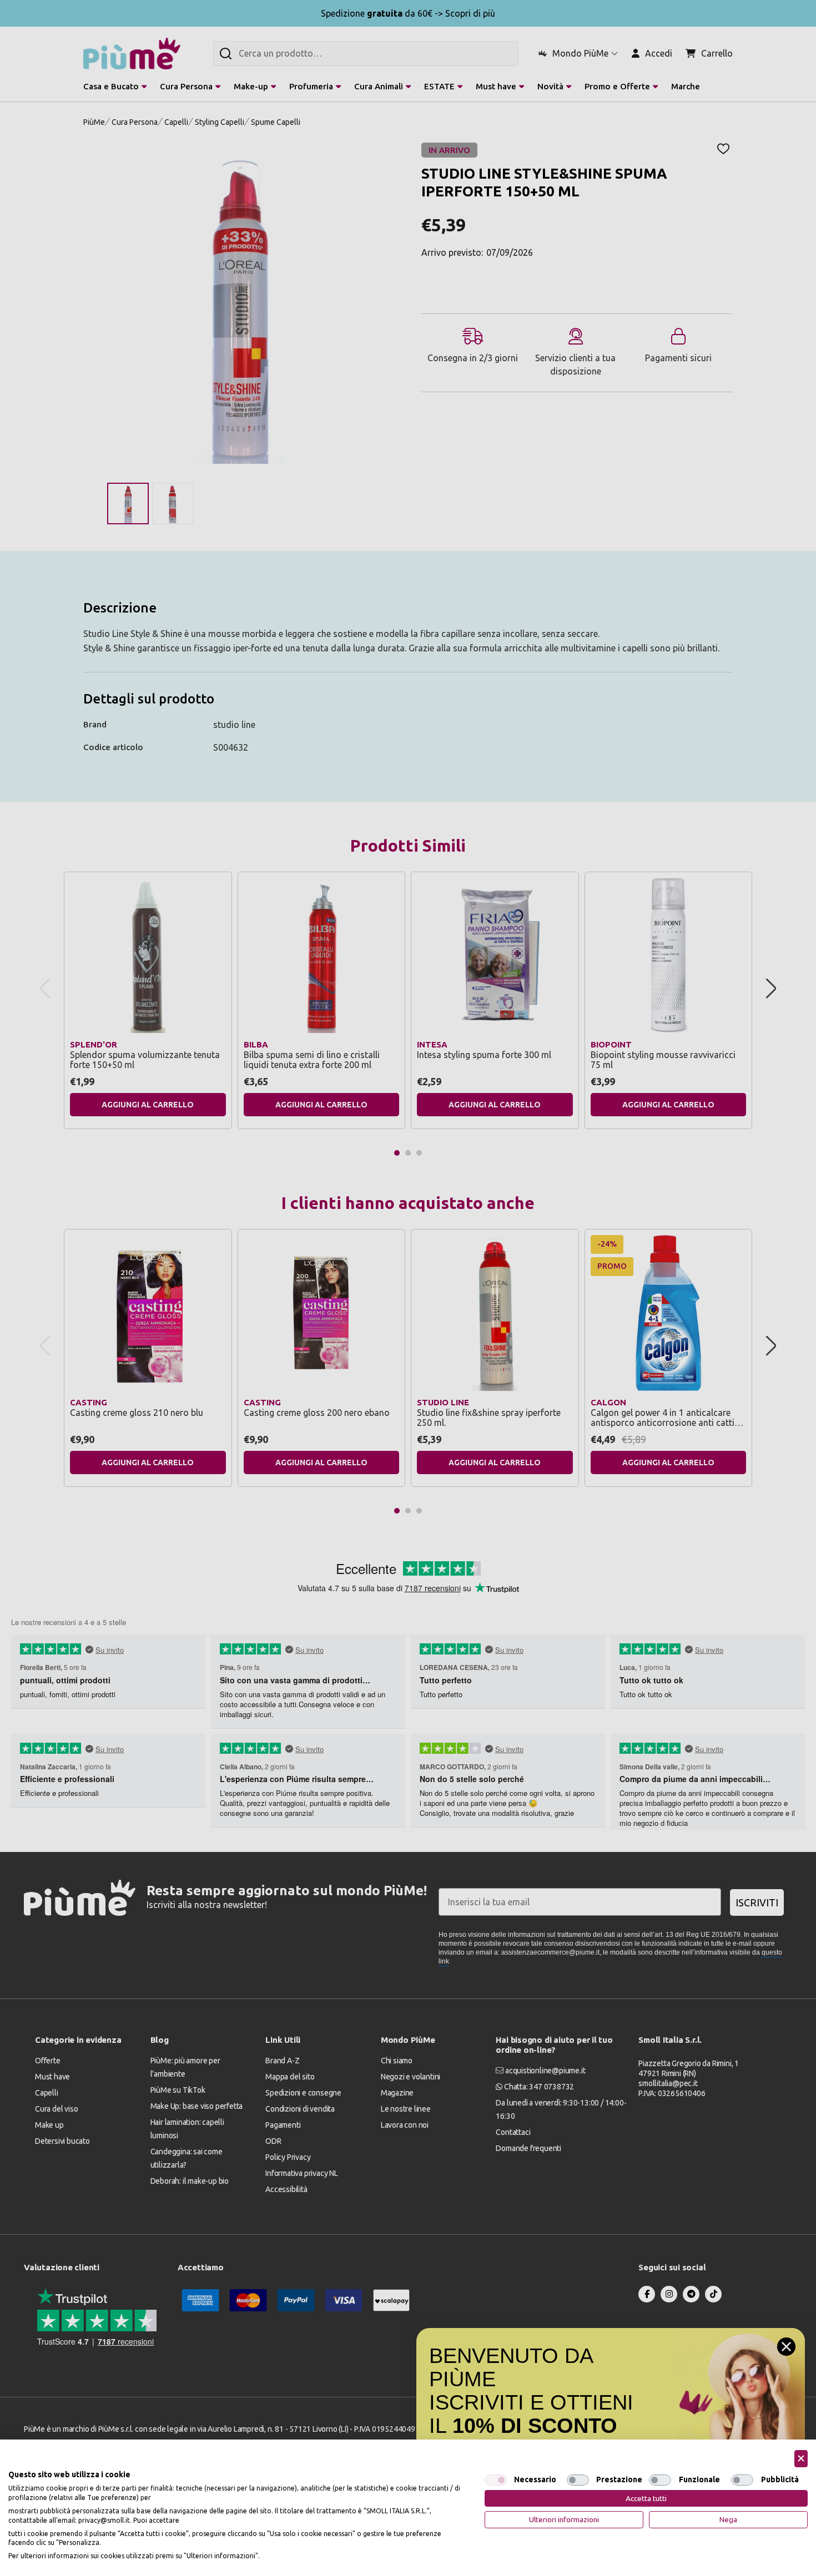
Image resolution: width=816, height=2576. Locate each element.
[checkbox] (496, 2480)
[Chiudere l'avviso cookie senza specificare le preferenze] (801, 2459)
